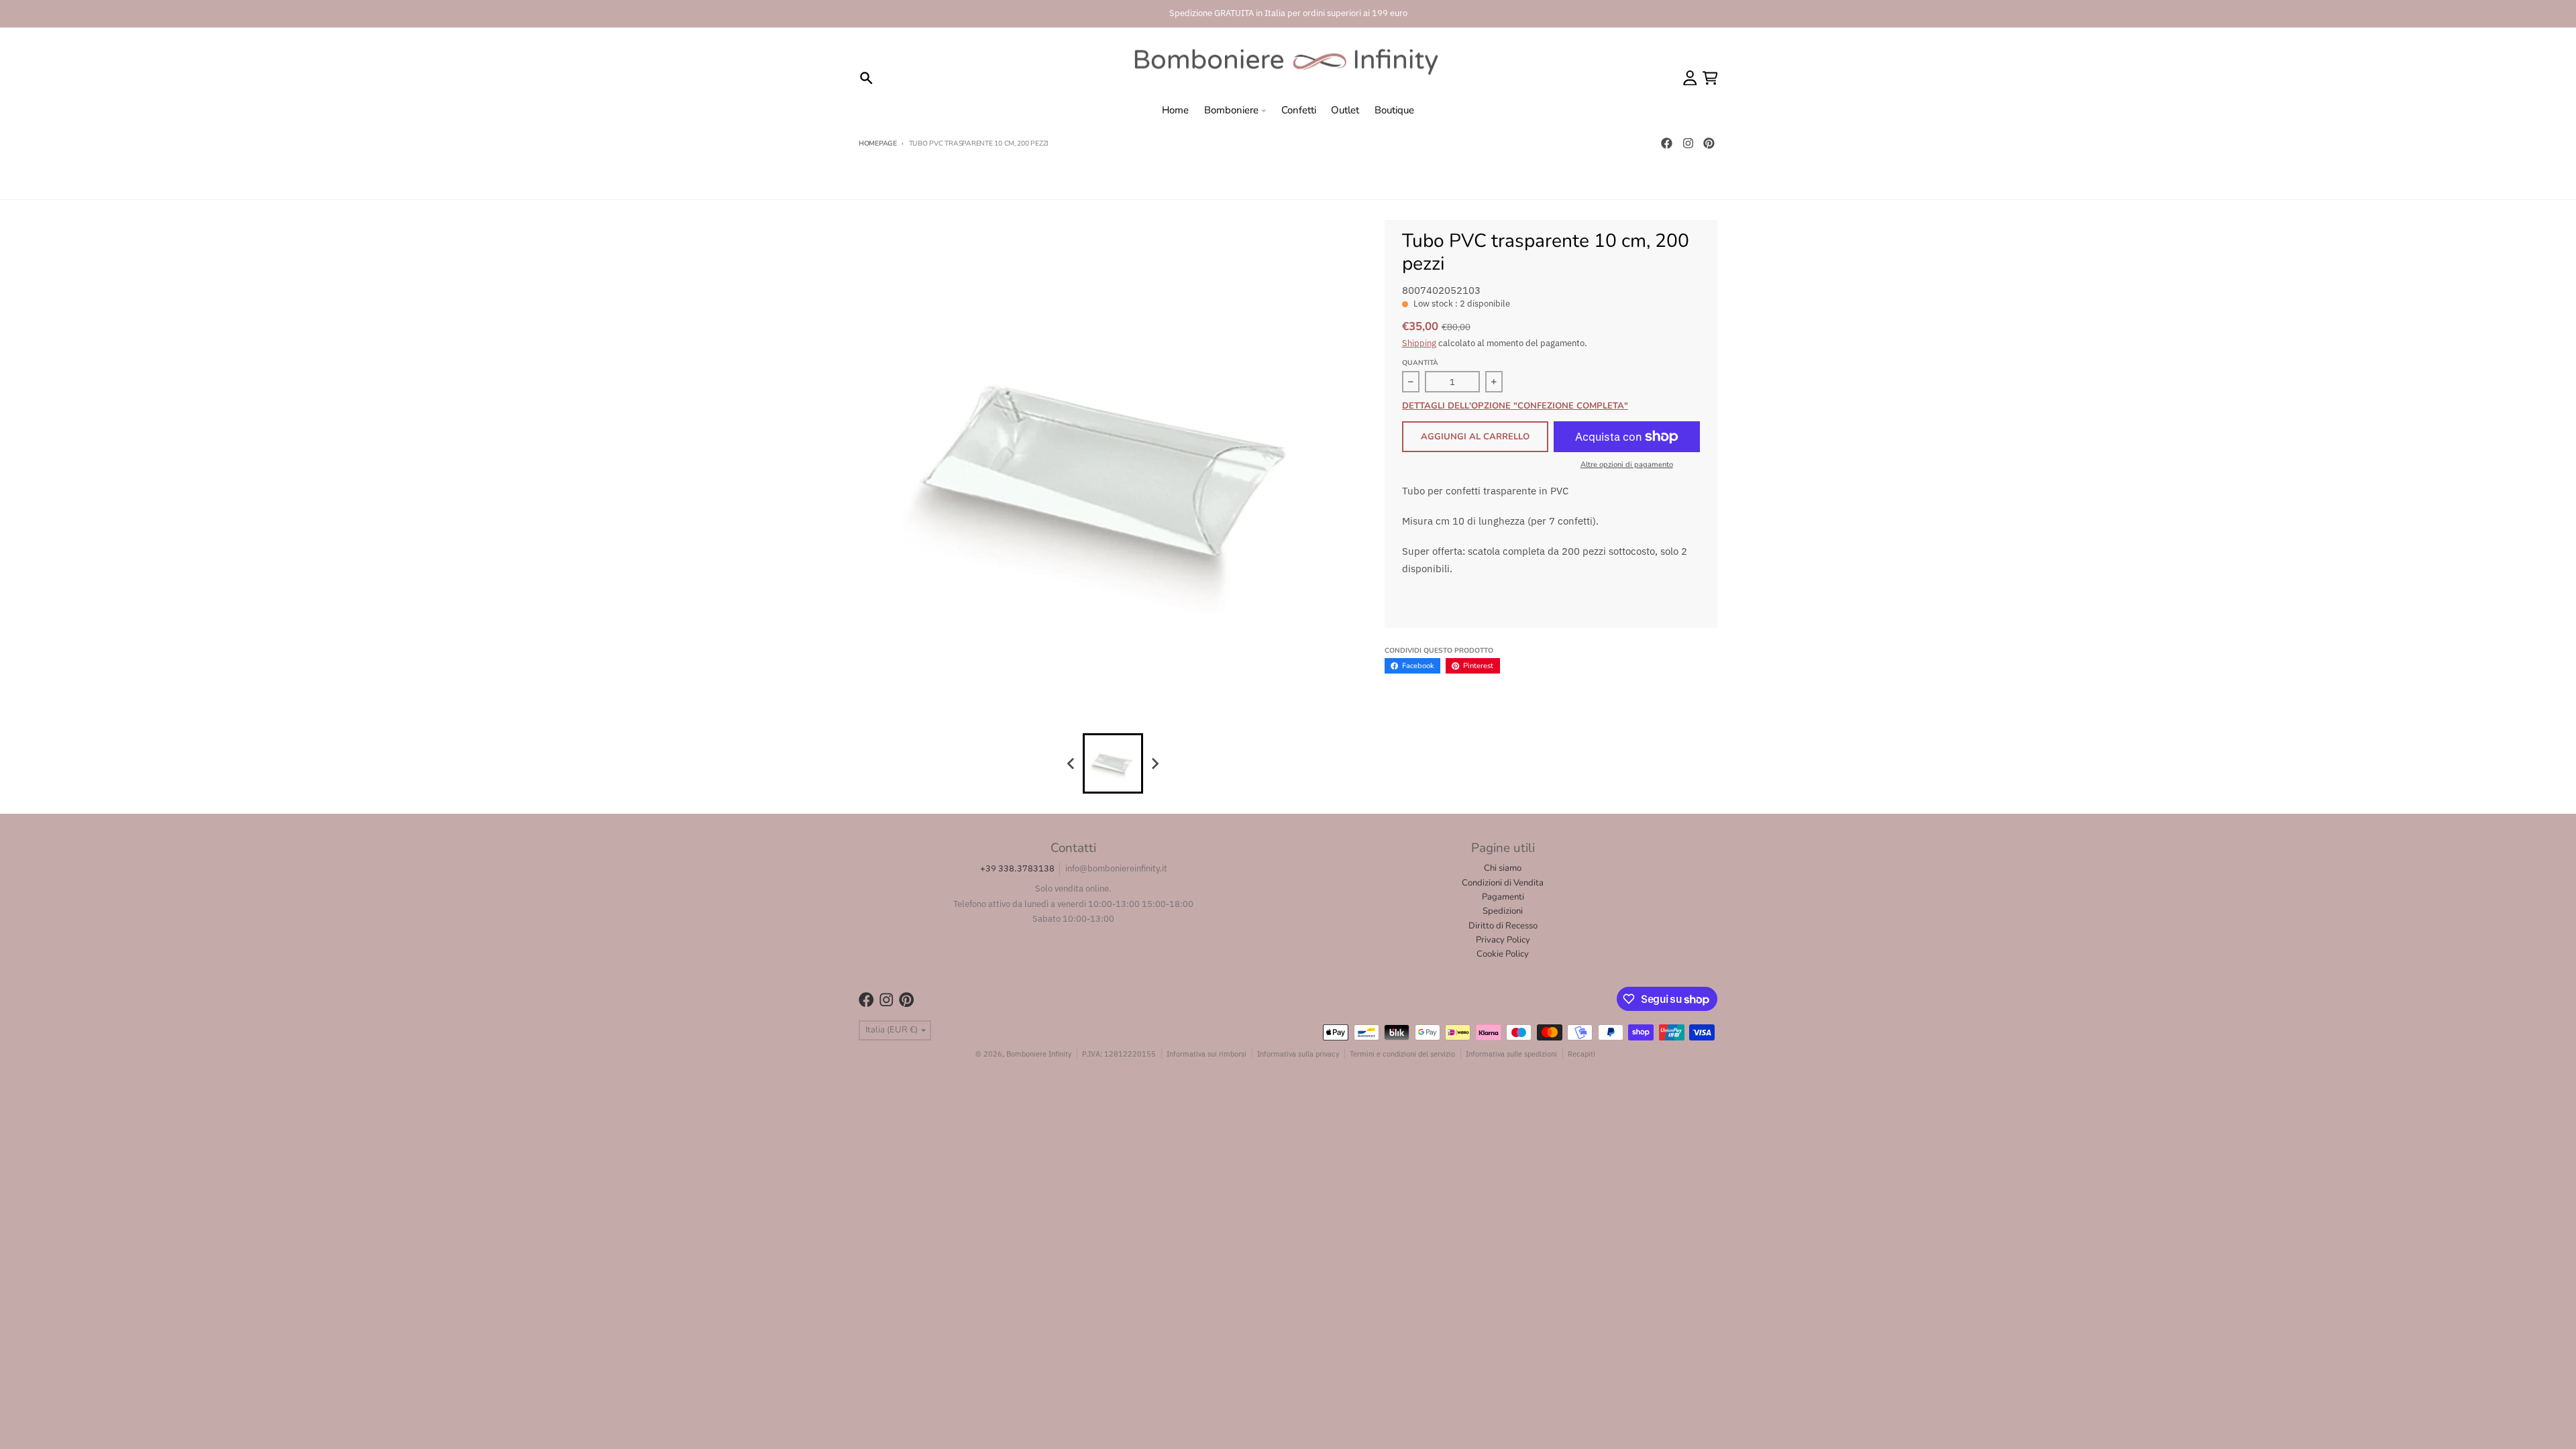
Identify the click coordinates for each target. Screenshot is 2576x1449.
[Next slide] (1155, 763)
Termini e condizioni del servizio (1402, 1054)
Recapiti (1581, 1054)
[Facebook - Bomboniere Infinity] (1666, 144)
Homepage (878, 144)
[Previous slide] (1071, 763)
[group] (1113, 763)
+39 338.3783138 (1017, 868)
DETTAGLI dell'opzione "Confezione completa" (1515, 407)
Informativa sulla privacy (1298, 1054)
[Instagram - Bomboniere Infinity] (1688, 144)
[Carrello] (1710, 78)
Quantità (1420, 363)
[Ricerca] (866, 78)
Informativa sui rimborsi (1206, 1054)
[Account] (1690, 78)
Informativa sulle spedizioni (1511, 1054)
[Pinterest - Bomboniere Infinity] (1709, 144)
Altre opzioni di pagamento (1627, 465)
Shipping (1419, 343)
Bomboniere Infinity (1039, 1054)
